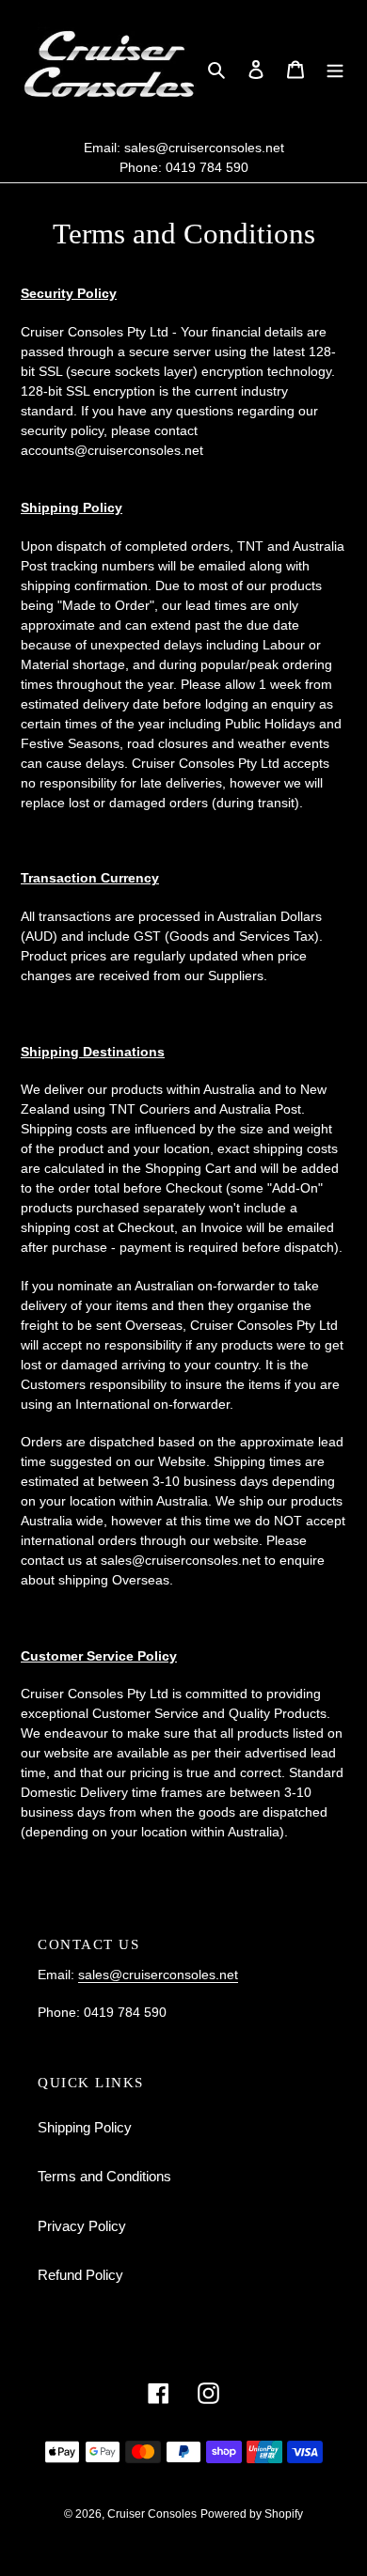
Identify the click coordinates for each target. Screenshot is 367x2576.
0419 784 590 (207, 167)
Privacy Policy (82, 2226)
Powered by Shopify (252, 2514)
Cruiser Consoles (152, 2514)
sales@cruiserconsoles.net (204, 148)
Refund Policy (80, 2275)
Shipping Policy (85, 2127)
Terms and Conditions (104, 2176)
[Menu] (335, 69)
